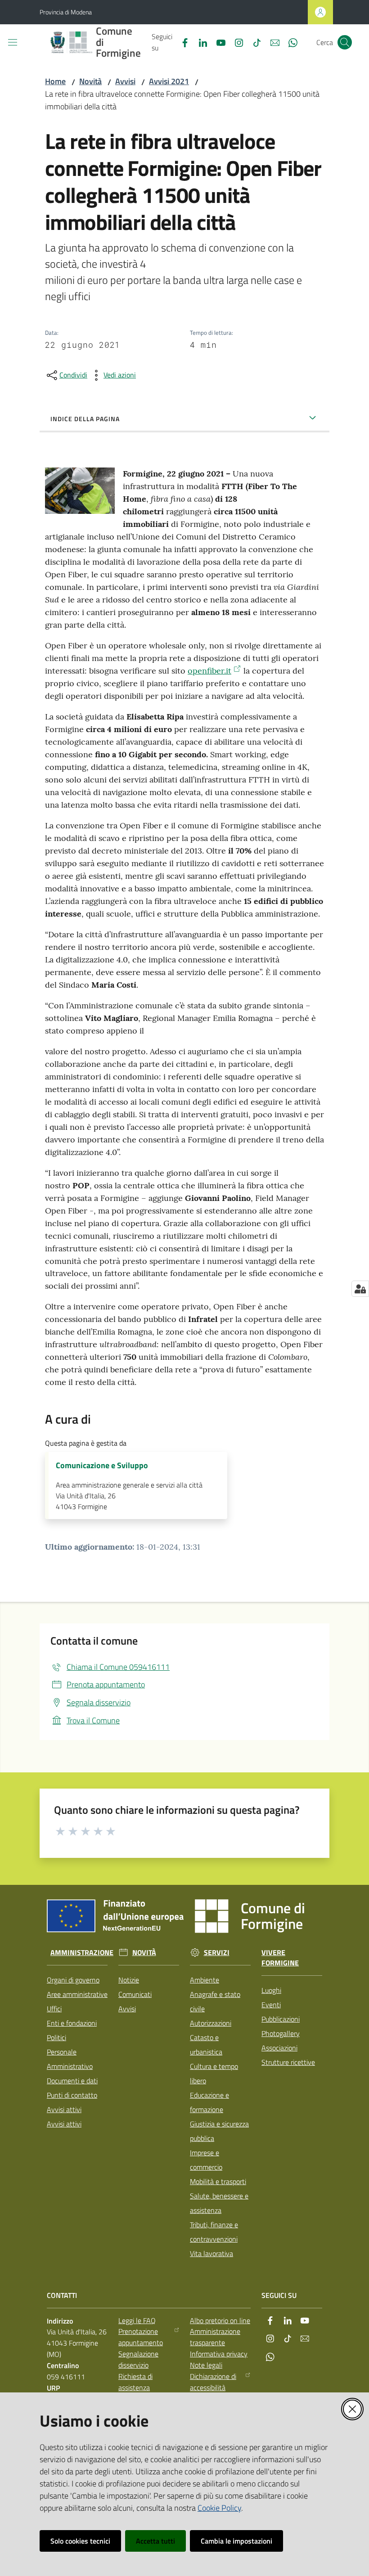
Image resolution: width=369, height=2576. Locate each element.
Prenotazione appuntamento (141, 2337)
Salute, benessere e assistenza (219, 2203)
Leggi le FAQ (137, 2320)
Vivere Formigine (280, 1958)
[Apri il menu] (13, 42)
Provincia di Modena (66, 12)
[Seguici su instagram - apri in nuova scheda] (235, 42)
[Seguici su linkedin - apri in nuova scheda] (199, 42)
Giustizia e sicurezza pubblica (219, 2131)
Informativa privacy (219, 2354)
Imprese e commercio (206, 2160)
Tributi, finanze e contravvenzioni (214, 2232)
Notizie (129, 1980)
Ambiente (205, 1980)
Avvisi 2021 (169, 81)
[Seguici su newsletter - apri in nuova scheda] (271, 42)
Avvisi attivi (64, 2109)
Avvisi (125, 81)
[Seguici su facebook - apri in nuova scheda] (181, 42)
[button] (345, 42)
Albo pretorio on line (220, 2320)
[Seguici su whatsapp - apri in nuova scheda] (289, 42)
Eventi (271, 2005)
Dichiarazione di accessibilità (213, 2382)
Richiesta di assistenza (135, 2382)
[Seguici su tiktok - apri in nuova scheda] (253, 42)
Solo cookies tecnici (80, 2541)
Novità (90, 81)
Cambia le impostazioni (236, 2541)
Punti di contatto (72, 2095)
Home (55, 81)
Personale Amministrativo (70, 2059)
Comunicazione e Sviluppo (102, 1466)
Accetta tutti (155, 2541)
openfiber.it (209, 671)
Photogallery (281, 2033)
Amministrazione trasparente (215, 2337)
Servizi (217, 1953)
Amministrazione (82, 1953)
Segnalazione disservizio (138, 2359)
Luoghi (271, 1990)
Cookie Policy (219, 2508)
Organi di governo (73, 1980)
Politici (56, 2037)
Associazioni (279, 2048)
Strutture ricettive (288, 2062)
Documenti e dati (72, 2081)
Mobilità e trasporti (218, 2181)
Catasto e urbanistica (206, 2045)
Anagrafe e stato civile (215, 2001)
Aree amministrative (77, 1994)
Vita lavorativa (211, 2253)
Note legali (206, 2365)
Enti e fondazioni (72, 2023)
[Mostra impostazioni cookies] (360, 1289)
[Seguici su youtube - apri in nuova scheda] (217, 42)
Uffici (54, 2009)
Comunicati (135, 1994)
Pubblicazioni (281, 2019)
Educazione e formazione (209, 2102)
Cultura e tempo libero (214, 2073)
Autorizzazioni (211, 2023)
